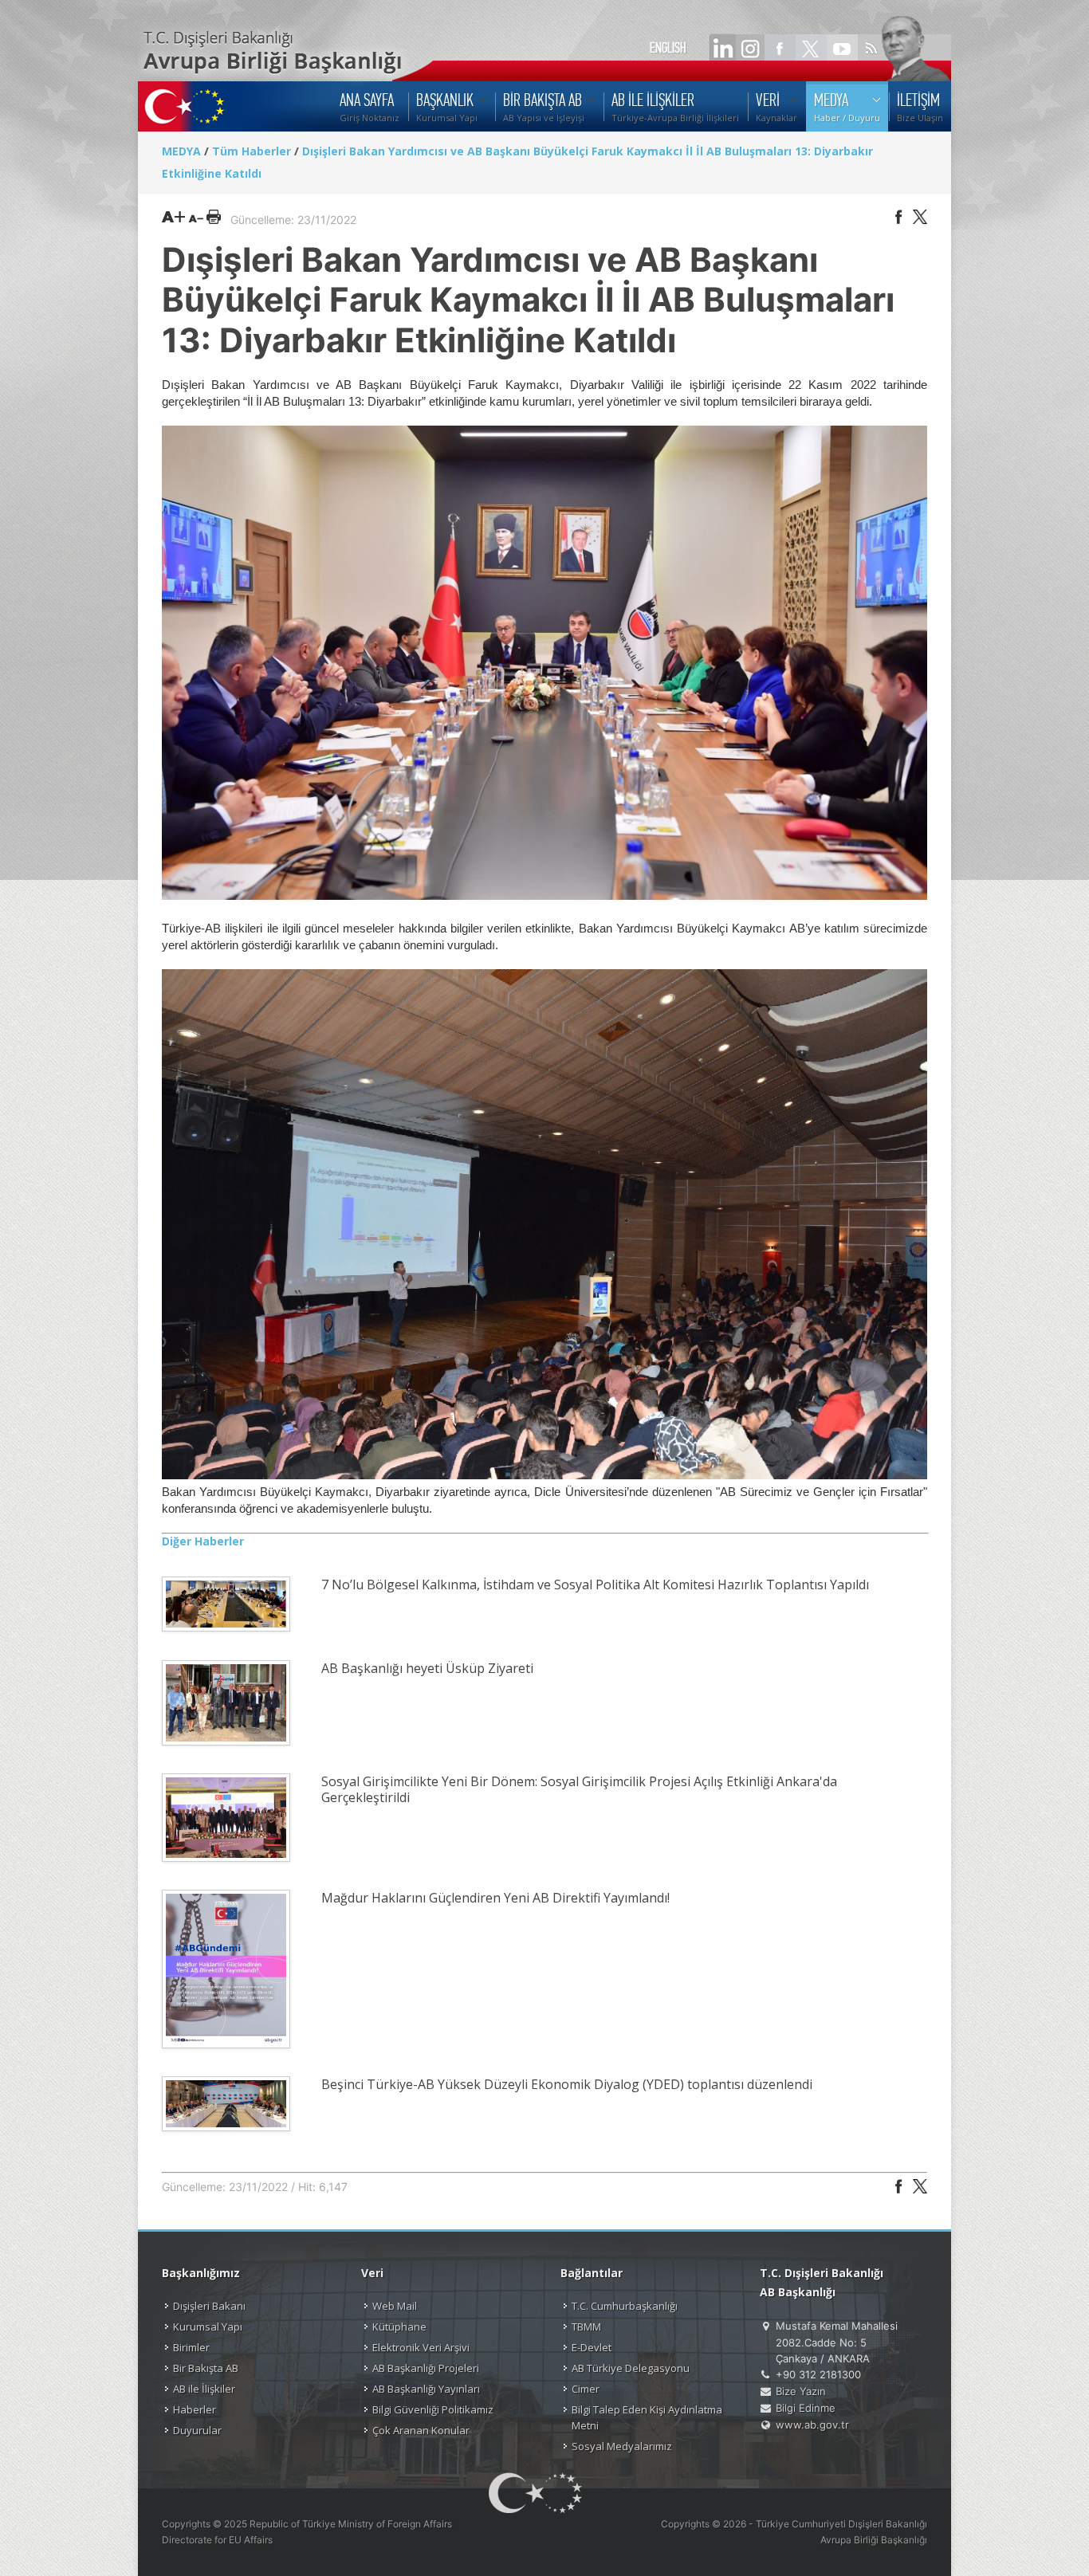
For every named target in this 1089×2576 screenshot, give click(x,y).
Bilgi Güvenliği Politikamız (433, 2409)
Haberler (195, 2409)
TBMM (586, 2327)
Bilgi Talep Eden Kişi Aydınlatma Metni (647, 2417)
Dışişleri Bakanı (209, 2306)
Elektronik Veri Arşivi (421, 2347)
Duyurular (197, 2430)
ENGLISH (668, 48)
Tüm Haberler (252, 151)
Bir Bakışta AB (206, 2368)
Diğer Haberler (203, 1541)
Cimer (586, 2389)
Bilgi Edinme (806, 2408)
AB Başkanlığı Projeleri (426, 2368)
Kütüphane (399, 2327)
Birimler (191, 2347)
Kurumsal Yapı (208, 2327)
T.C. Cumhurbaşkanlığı (625, 2306)
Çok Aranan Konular (421, 2430)
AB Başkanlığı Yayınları (426, 2389)
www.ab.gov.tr (812, 2425)
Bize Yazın (801, 2391)
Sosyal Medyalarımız (622, 2446)
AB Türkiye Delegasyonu (631, 2368)
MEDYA (181, 151)
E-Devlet (592, 2347)
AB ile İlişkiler (204, 2389)
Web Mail (395, 2306)
